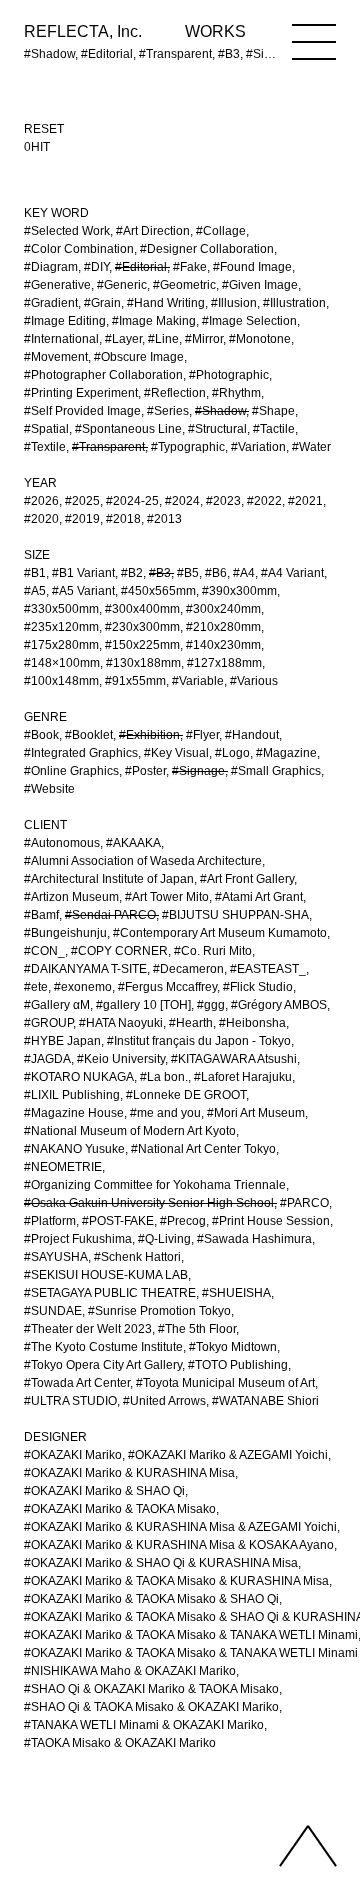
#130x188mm (143, 663)
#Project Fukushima (78, 1239)
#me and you (165, 1113)
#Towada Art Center (77, 1383)
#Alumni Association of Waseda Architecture (143, 861)
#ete (36, 987)
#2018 (123, 519)
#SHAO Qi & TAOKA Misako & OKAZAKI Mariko (151, 1707)
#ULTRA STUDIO (70, 1401)
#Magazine (286, 753)
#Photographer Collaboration (103, 375)
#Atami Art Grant (259, 897)
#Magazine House (74, 1113)
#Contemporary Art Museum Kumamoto (220, 933)
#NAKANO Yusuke (74, 1149)
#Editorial (141, 267)
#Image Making (154, 321)
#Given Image (260, 285)
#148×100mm (62, 663)
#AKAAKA (133, 843)
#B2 (132, 573)
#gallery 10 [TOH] (143, 1005)
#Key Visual (176, 753)
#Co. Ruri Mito (213, 951)
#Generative (57, 285)
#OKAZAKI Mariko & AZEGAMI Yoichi (228, 1455)
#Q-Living (164, 1239)
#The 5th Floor (197, 1329)
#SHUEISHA (236, 1293)
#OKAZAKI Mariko (73, 1455)
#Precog (183, 1221)
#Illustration (294, 303)
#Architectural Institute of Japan (109, 879)
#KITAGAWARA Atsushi (234, 1059)
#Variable (198, 681)
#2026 (41, 501)
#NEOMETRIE (63, 1167)
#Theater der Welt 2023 (88, 1329)
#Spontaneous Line (128, 429)
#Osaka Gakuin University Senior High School (149, 1203)
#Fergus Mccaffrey (167, 987)
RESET (44, 129)
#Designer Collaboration (207, 249)
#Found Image (252, 267)
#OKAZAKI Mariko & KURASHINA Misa (129, 1473)
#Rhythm (236, 393)
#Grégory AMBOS (279, 1005)
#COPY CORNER (119, 951)
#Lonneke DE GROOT (186, 1095)
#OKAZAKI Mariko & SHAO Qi (104, 1491)
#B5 (188, 573)
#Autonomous (62, 843)
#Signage (198, 771)
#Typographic (188, 447)
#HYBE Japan (62, 1041)
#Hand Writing (166, 303)
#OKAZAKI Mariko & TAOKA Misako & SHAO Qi (151, 1599)
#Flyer (202, 735)
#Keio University (121, 1059)
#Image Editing (65, 321)
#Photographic (229, 375)
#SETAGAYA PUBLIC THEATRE (110, 1293)
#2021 (305, 501)
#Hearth (191, 1023)
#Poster (145, 771)
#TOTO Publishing (238, 1365)
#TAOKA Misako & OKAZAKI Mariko (120, 1743)
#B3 (160, 573)
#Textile (45, 447)
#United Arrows (164, 1401)
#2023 (223, 501)
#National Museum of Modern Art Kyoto (130, 1131)
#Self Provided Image (82, 411)
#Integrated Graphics (81, 753)
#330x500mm (61, 609)
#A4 (244, 573)
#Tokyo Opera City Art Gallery (103, 1365)
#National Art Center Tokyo (203, 1149)
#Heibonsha (252, 1023)
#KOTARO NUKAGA (79, 1077)
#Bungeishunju (65, 933)
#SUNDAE (53, 1311)
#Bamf (41, 915)
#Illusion (234, 303)
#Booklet (89, 735)
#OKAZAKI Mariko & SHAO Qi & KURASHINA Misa (161, 1563)
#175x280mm (61, 645)
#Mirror (204, 339)
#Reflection (175, 393)
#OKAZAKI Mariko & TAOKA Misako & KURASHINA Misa (176, 1581)
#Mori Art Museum (256, 1113)
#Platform (50, 1221)
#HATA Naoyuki (121, 1023)
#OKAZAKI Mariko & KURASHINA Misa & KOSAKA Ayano (179, 1545)
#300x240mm (223, 609)
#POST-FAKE (118, 1221)
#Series (168, 411)
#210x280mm (223, 627)
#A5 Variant (83, 591)
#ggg (211, 1005)
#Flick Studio (258, 987)
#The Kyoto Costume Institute (103, 1347)
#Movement (56, 357)
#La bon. (164, 1077)
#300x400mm (142, 609)
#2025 (82, 501)
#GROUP (48, 1023)
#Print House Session (271, 1221)
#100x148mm (61, 681)
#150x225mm (142, 645)
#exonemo (83, 987)
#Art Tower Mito (167, 897)
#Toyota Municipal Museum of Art (225, 1383)
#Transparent (108, 447)
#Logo (232, 753)
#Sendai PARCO (110, 915)
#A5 (35, 591)
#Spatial (46, 429)
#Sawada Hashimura (254, 1239)
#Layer (123, 339)
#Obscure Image (139, 357)
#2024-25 (132, 501)
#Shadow (220, 411)
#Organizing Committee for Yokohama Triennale (155, 1185)
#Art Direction (153, 231)
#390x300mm (239, 591)
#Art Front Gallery (247, 879)
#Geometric (184, 285)
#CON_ (44, 951)
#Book (41, 735)
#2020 (41, 519)
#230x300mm (142, 627)
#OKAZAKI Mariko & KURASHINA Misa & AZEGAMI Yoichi (180, 1527)
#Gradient (51, 303)
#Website (49, 789)
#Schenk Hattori (137, 1257)
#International (61, 339)
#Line (163, 339)
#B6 (216, 573)
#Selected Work (67, 231)
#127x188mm (224, 663)
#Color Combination (79, 249)
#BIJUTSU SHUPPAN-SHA (235, 915)
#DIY (96, 267)
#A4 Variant (292, 573)
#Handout (252, 735)
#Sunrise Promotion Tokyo (159, 1311)
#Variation (258, 447)
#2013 (164, 519)
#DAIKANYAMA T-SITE (85, 969)
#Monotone (260, 339)
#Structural (217, 429)
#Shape (273, 411)
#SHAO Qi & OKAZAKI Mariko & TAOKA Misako (151, 1689)
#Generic (122, 285)
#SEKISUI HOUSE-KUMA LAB (106, 1275)
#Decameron (188, 969)
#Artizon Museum (71, 897)
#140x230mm (223, 645)
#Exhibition (149, 735)
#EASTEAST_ (268, 969)
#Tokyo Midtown (233, 1347)
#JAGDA (47, 1059)
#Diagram (51, 267)
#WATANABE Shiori (265, 1401)
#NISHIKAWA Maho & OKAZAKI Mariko (130, 1671)
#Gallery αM (57, 1005)
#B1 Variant (83, 573)
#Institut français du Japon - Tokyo (199, 1041)
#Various (254, 681)
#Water (311, 447)
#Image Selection (249, 321)
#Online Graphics (71, 771)
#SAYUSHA (56, 1257)
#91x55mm (135, 681)
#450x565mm (158, 591)
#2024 (182, 501)
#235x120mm (61, 627)
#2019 (82, 519)
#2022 (264, 501)
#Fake (190, 267)
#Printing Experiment (81, 393)
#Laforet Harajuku (243, 1077)
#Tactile (274, 429)
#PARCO (304, 1203)
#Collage (221, 231)
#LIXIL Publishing (72, 1095)
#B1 (35, 573)
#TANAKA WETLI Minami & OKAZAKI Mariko (144, 1725)
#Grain (102, 303)
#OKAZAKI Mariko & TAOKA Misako (120, 1509)
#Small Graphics (276, 771)
